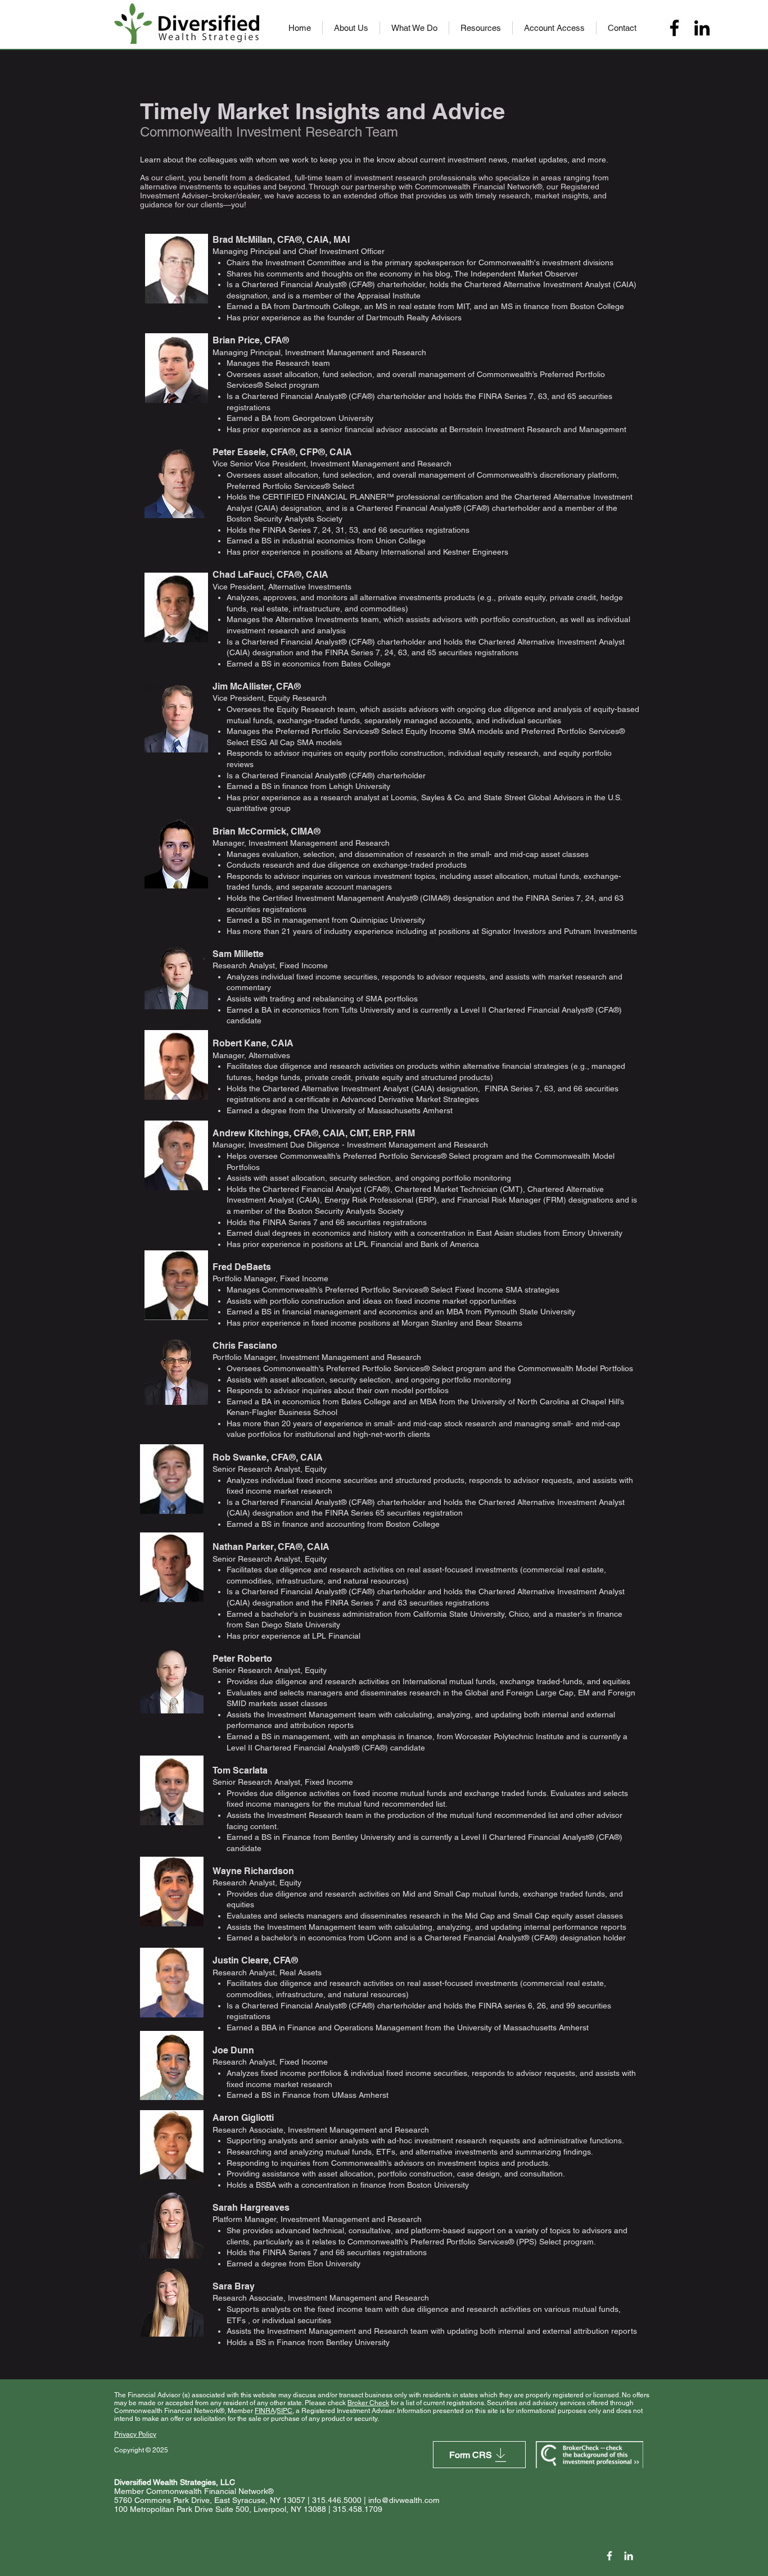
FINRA (265, 2411)
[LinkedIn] (702, 28)
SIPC (284, 2411)
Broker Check (368, 2403)
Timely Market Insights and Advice (322, 111)
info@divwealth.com (404, 2500)
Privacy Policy (135, 2434)
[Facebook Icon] (609, 2556)
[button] (351, 28)
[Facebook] (674, 28)
